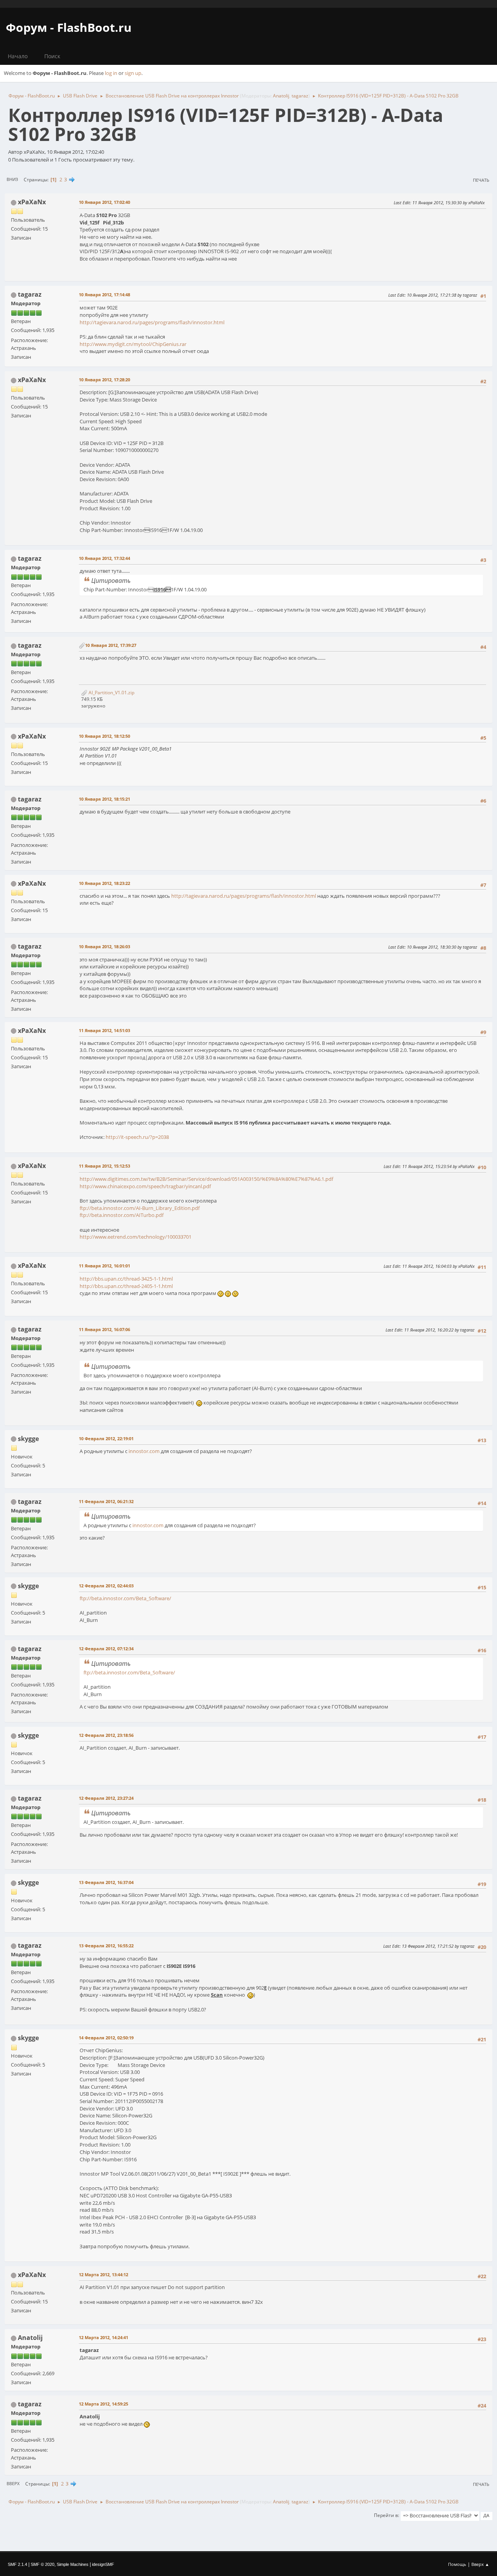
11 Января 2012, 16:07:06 (104, 1329)
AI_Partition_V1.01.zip (111, 693)
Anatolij (281, 96)
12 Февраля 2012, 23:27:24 (106, 1798)
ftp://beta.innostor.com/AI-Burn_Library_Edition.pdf (140, 1208)
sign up (133, 73)
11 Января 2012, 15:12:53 (104, 1166)
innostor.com (144, 1451)
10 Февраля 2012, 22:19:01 (106, 1438)
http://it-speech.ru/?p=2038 (137, 1137)
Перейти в (386, 2515)
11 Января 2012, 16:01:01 (104, 1266)
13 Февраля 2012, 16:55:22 (106, 1946)
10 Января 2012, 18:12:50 (104, 736)
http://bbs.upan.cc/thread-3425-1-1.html (126, 1279)
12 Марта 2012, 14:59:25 (103, 2404)
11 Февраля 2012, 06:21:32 (106, 1501)
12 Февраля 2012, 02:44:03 (106, 1586)
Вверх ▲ (480, 2564)
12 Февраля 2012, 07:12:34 (106, 1649)
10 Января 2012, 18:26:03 (104, 946)
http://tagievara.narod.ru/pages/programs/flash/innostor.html (152, 322)
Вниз (12, 179)
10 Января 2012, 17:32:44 (104, 558)
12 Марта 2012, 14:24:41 (103, 2337)
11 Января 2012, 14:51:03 (104, 1030)
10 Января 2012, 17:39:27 (111, 645)
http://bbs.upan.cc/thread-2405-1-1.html (126, 1286)
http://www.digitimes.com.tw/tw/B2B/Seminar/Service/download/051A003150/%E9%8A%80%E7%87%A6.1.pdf (206, 1179)
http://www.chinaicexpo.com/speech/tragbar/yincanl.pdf (145, 1186)
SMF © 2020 (43, 2564)
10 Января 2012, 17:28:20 (104, 380)
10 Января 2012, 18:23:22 (104, 883)
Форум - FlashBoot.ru (69, 27)
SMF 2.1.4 (17, 2564)
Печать (481, 180)
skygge (28, 1439)
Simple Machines (73, 2564)
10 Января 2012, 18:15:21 (104, 799)
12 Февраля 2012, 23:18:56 (106, 1735)
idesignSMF (103, 2564)
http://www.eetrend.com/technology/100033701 (136, 1237)
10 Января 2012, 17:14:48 (104, 295)
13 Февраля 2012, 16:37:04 (106, 1882)
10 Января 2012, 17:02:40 (104, 202)
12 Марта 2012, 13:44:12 (103, 2274)
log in (111, 73)
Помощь (457, 2564)
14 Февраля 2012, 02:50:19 (106, 2038)
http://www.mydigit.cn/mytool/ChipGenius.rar (133, 344)
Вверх (13, 2483)
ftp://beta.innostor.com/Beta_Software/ (125, 1598)
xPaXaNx (32, 202)
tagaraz (300, 96)
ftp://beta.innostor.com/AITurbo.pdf (122, 1215)
